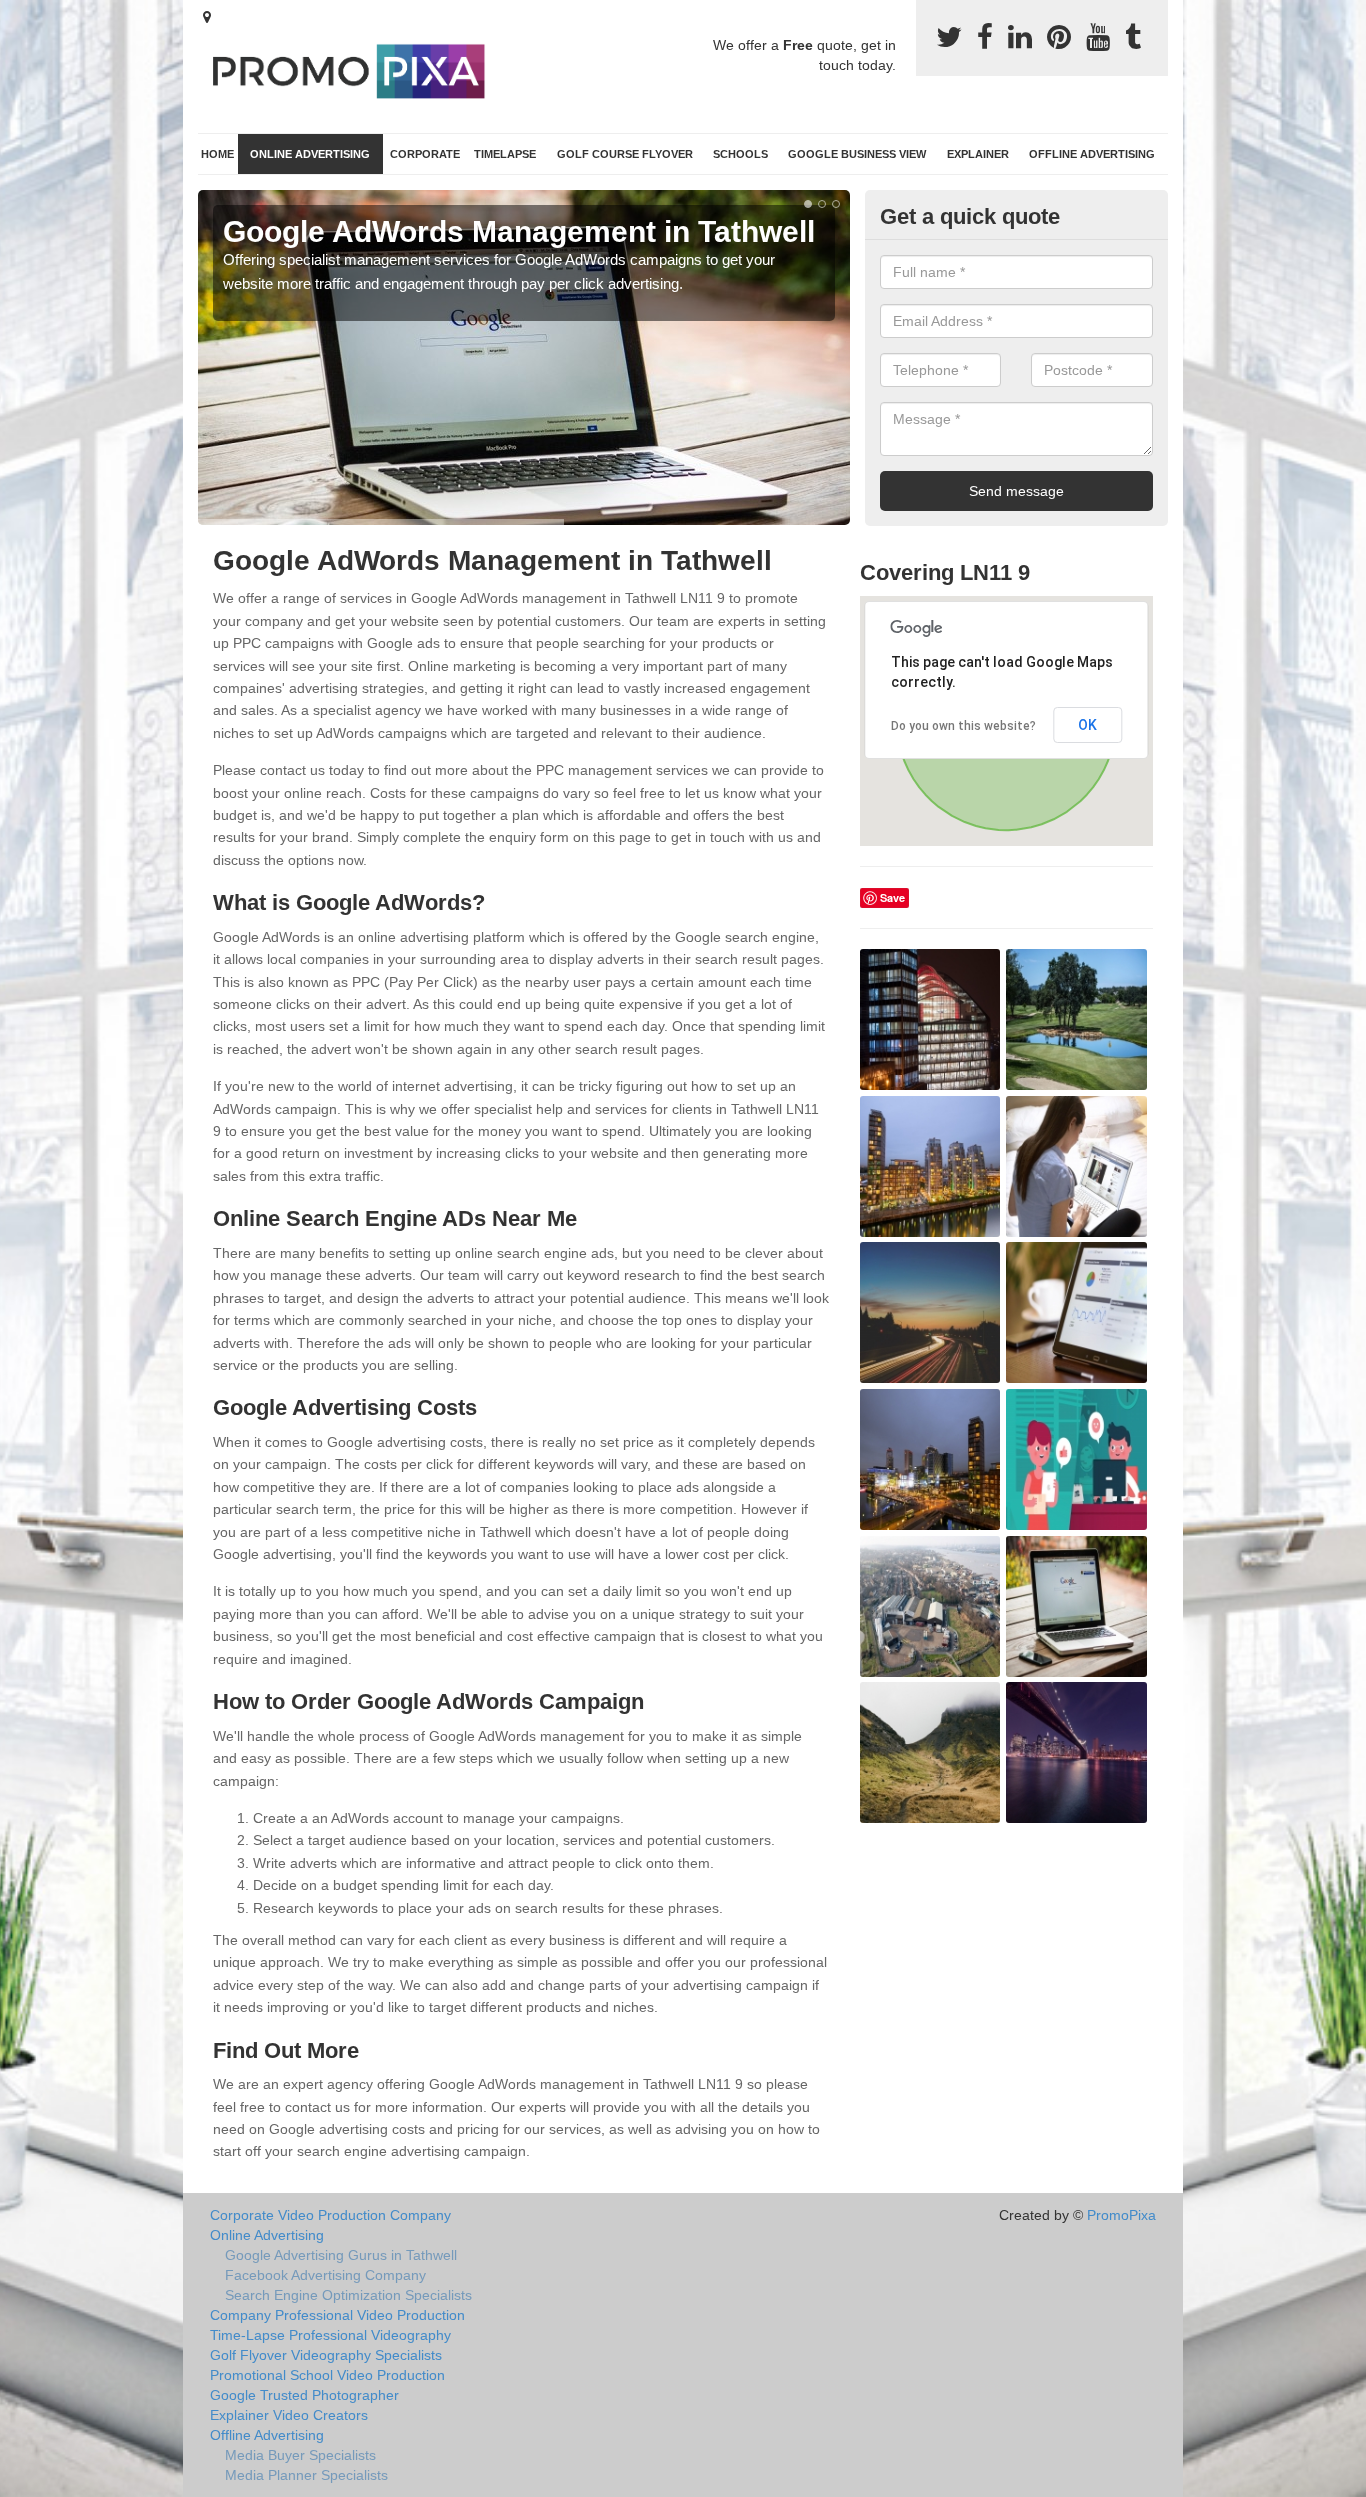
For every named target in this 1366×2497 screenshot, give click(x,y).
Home (217, 154)
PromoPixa (1121, 2215)
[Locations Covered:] (207, 17)
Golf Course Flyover (625, 154)
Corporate (425, 154)
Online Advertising (310, 154)
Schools (740, 154)
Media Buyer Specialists (300, 2455)
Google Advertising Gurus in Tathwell (341, 2255)
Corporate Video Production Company (330, 2215)
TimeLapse (505, 154)
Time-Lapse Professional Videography (330, 2335)
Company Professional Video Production (337, 2315)
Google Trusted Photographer (304, 2395)
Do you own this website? (963, 726)
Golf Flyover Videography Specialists (326, 2355)
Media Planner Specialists (306, 2475)
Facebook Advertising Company (325, 2275)
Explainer (978, 154)
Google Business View (857, 154)
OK (1087, 725)
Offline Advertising (1092, 154)
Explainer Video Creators (289, 2415)
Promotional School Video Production (327, 2375)
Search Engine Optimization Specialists (348, 2295)
